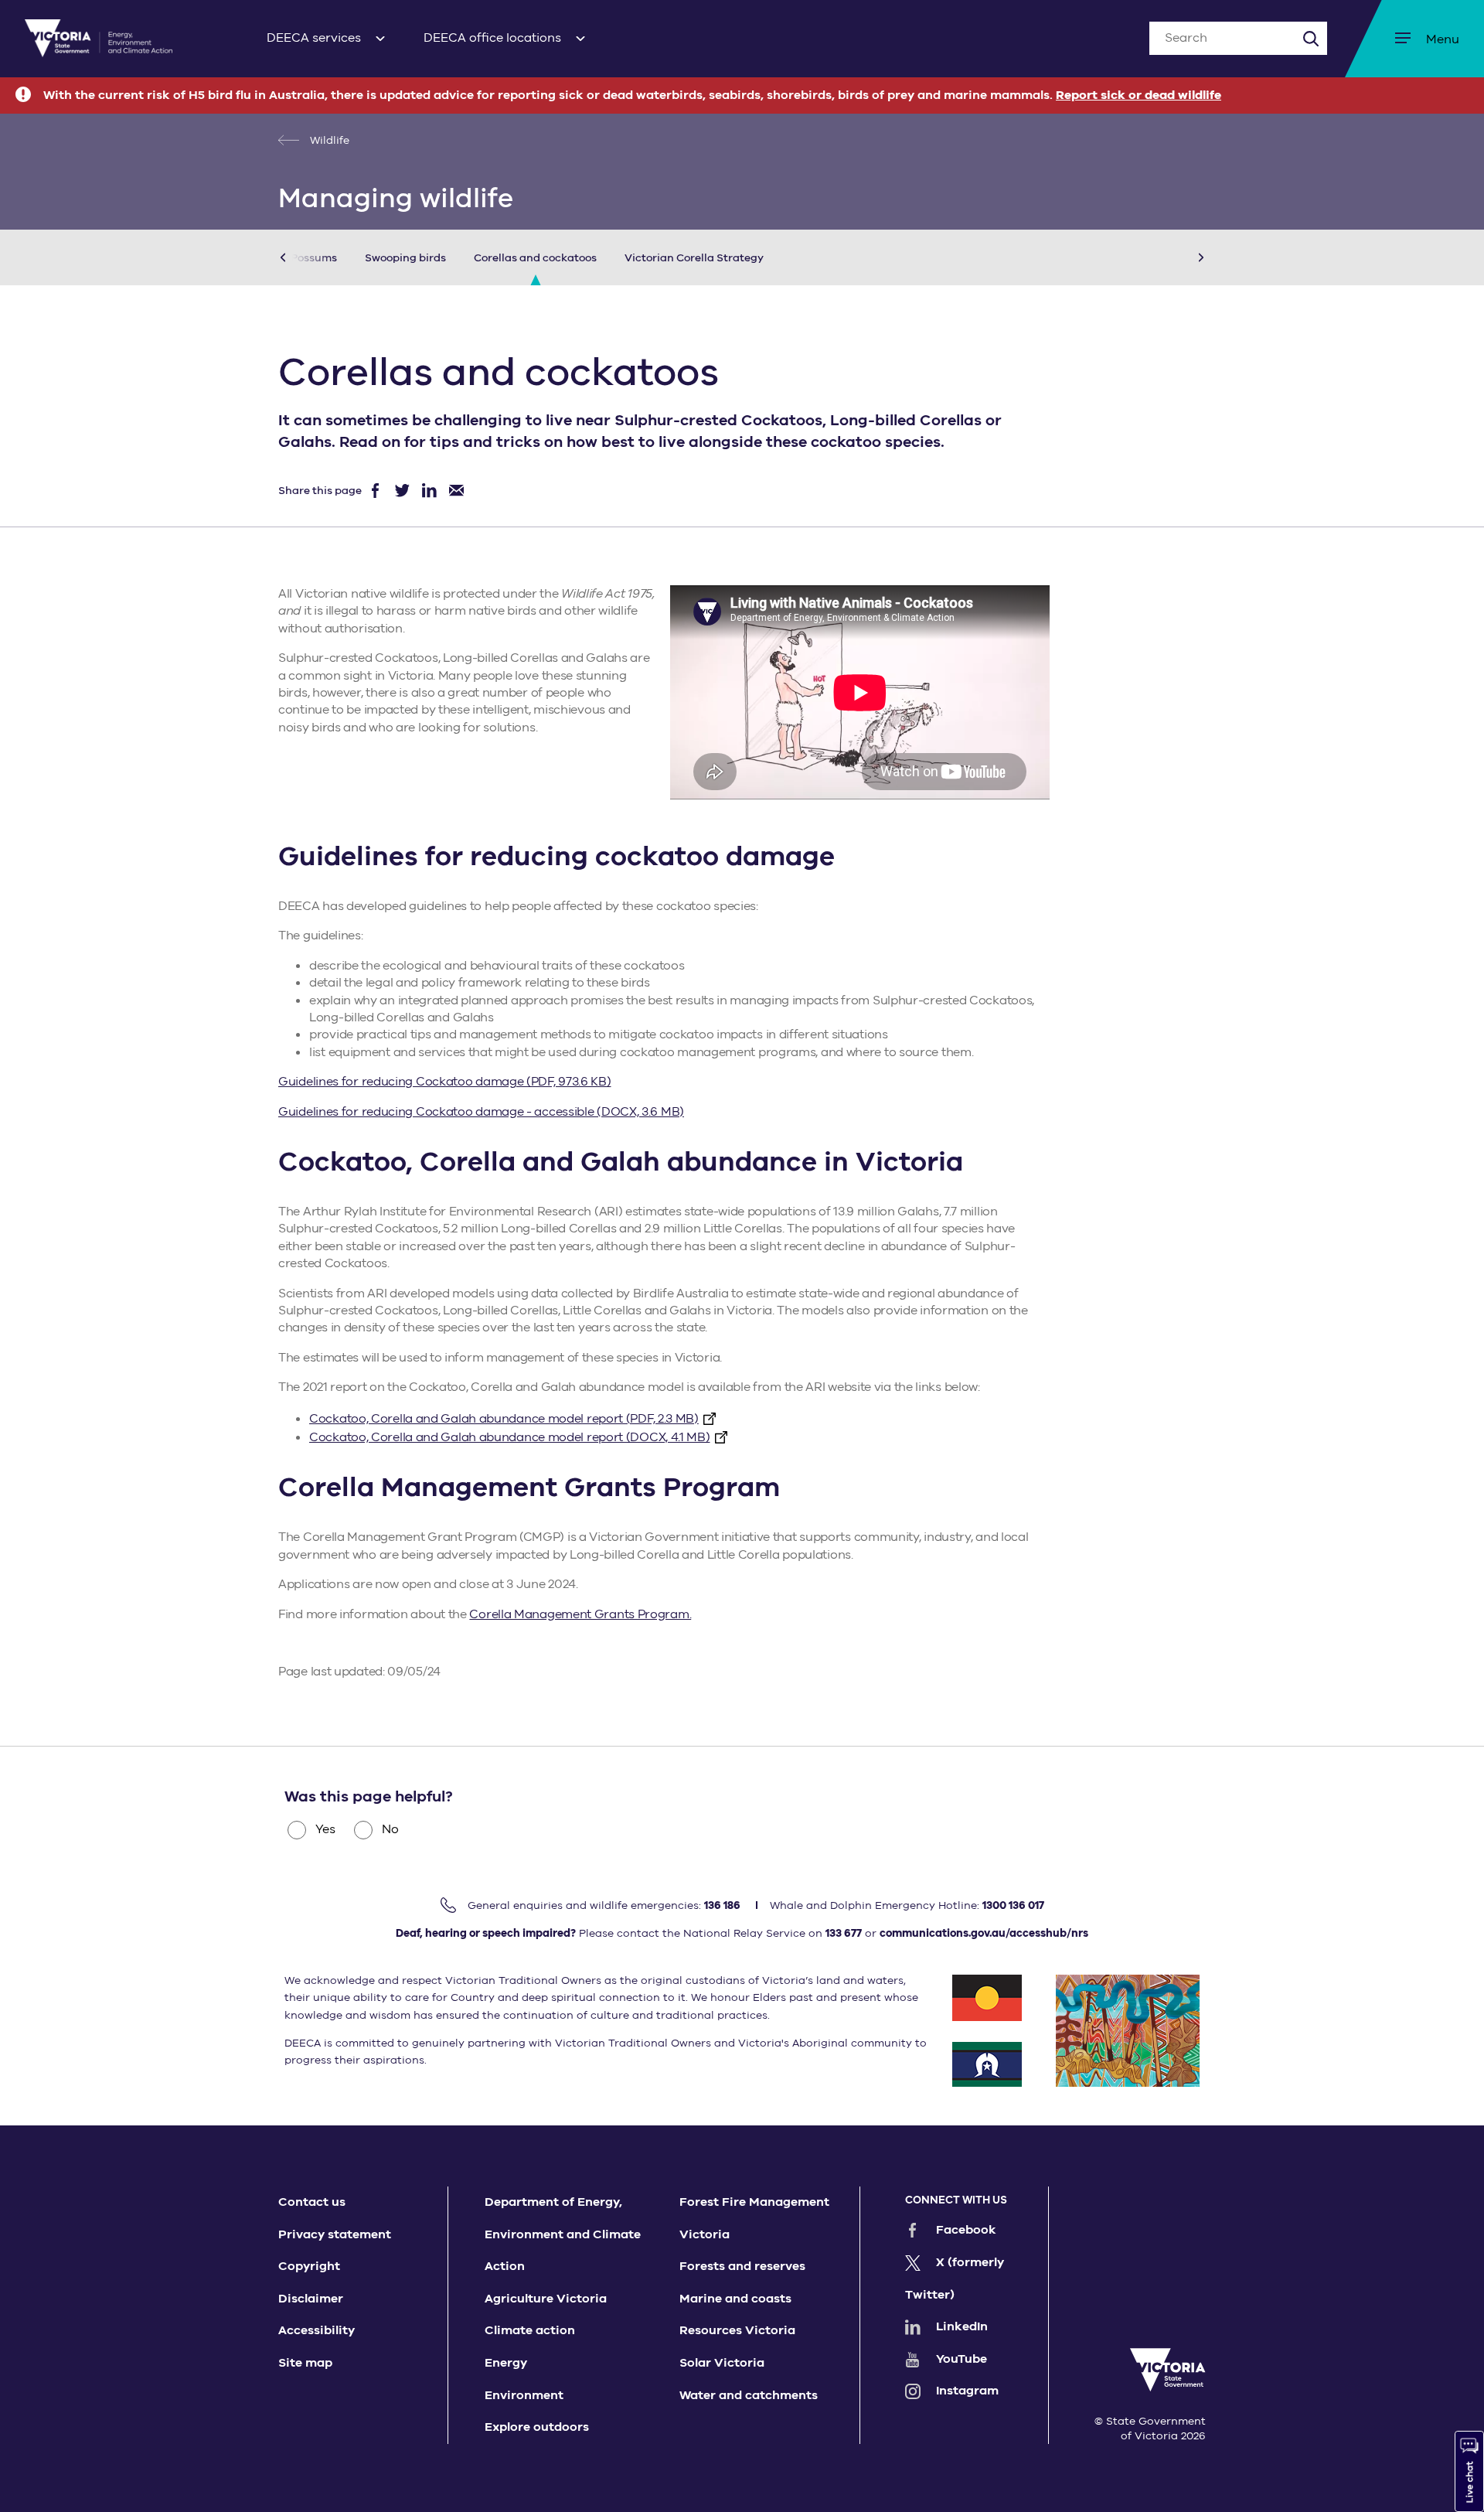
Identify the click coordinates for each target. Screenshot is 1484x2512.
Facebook (966, 2230)
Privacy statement (335, 2234)
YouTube (962, 2359)
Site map (305, 2363)
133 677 (844, 1933)
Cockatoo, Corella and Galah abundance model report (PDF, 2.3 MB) (504, 1419)
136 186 (722, 1905)
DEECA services (314, 38)
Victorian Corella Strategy (694, 258)
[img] (99, 38)
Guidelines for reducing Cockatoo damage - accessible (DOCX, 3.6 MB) (481, 1112)
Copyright (309, 2266)
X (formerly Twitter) (955, 2279)
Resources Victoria (737, 2330)
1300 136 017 (1013, 1905)
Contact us (312, 2202)
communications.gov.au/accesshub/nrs (984, 1933)
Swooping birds (405, 258)
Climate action (530, 2330)
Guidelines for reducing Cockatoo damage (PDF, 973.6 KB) (445, 1082)
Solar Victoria (722, 2363)
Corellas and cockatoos (535, 258)
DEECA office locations (492, 38)
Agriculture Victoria (546, 2299)
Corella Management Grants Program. (580, 1614)
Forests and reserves (742, 2266)
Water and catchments (749, 2395)
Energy (506, 2363)
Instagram (967, 2391)
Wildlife (328, 140)
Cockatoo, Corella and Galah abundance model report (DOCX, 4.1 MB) (510, 1437)
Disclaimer (311, 2299)
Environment (524, 2395)
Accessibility (317, 2330)
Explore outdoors (537, 2427)
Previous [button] (306, 257)
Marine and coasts (735, 2299)
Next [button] (1178, 257)
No (390, 1829)
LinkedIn (962, 2326)
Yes (325, 1829)
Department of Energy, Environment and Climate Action (563, 2234)
